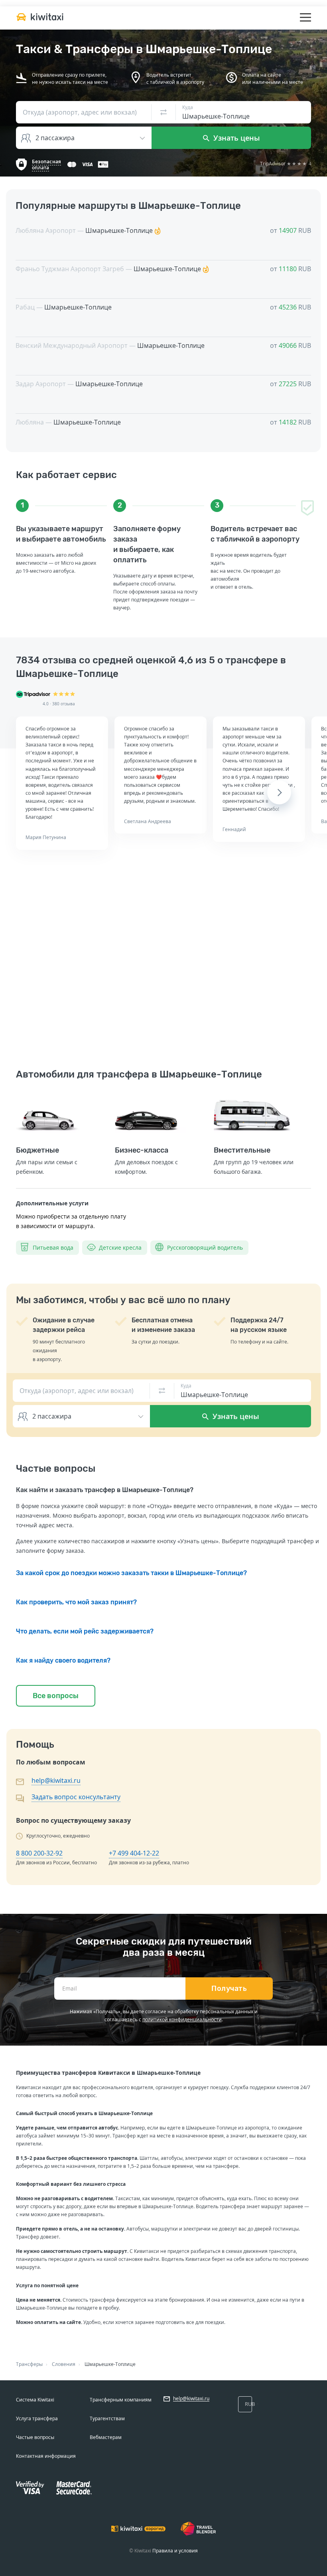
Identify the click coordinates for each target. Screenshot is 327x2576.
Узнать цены (236, 138)
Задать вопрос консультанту (76, 1797)
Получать (229, 1989)
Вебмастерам (106, 2437)
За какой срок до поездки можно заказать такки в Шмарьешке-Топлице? (131, 1573)
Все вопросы (56, 1696)
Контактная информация (46, 2456)
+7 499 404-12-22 (134, 1853)
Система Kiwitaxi (35, 2400)
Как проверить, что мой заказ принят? (76, 1602)
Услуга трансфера (37, 2418)
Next (279, 792)
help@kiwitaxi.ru (56, 1780)
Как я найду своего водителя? (63, 1660)
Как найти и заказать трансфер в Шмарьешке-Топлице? (105, 1490)
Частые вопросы (35, 2437)
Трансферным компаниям (121, 2400)
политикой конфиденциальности (182, 2019)
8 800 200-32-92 (39, 1853)
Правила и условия (175, 2551)
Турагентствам (107, 2418)
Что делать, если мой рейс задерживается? (85, 1631)
